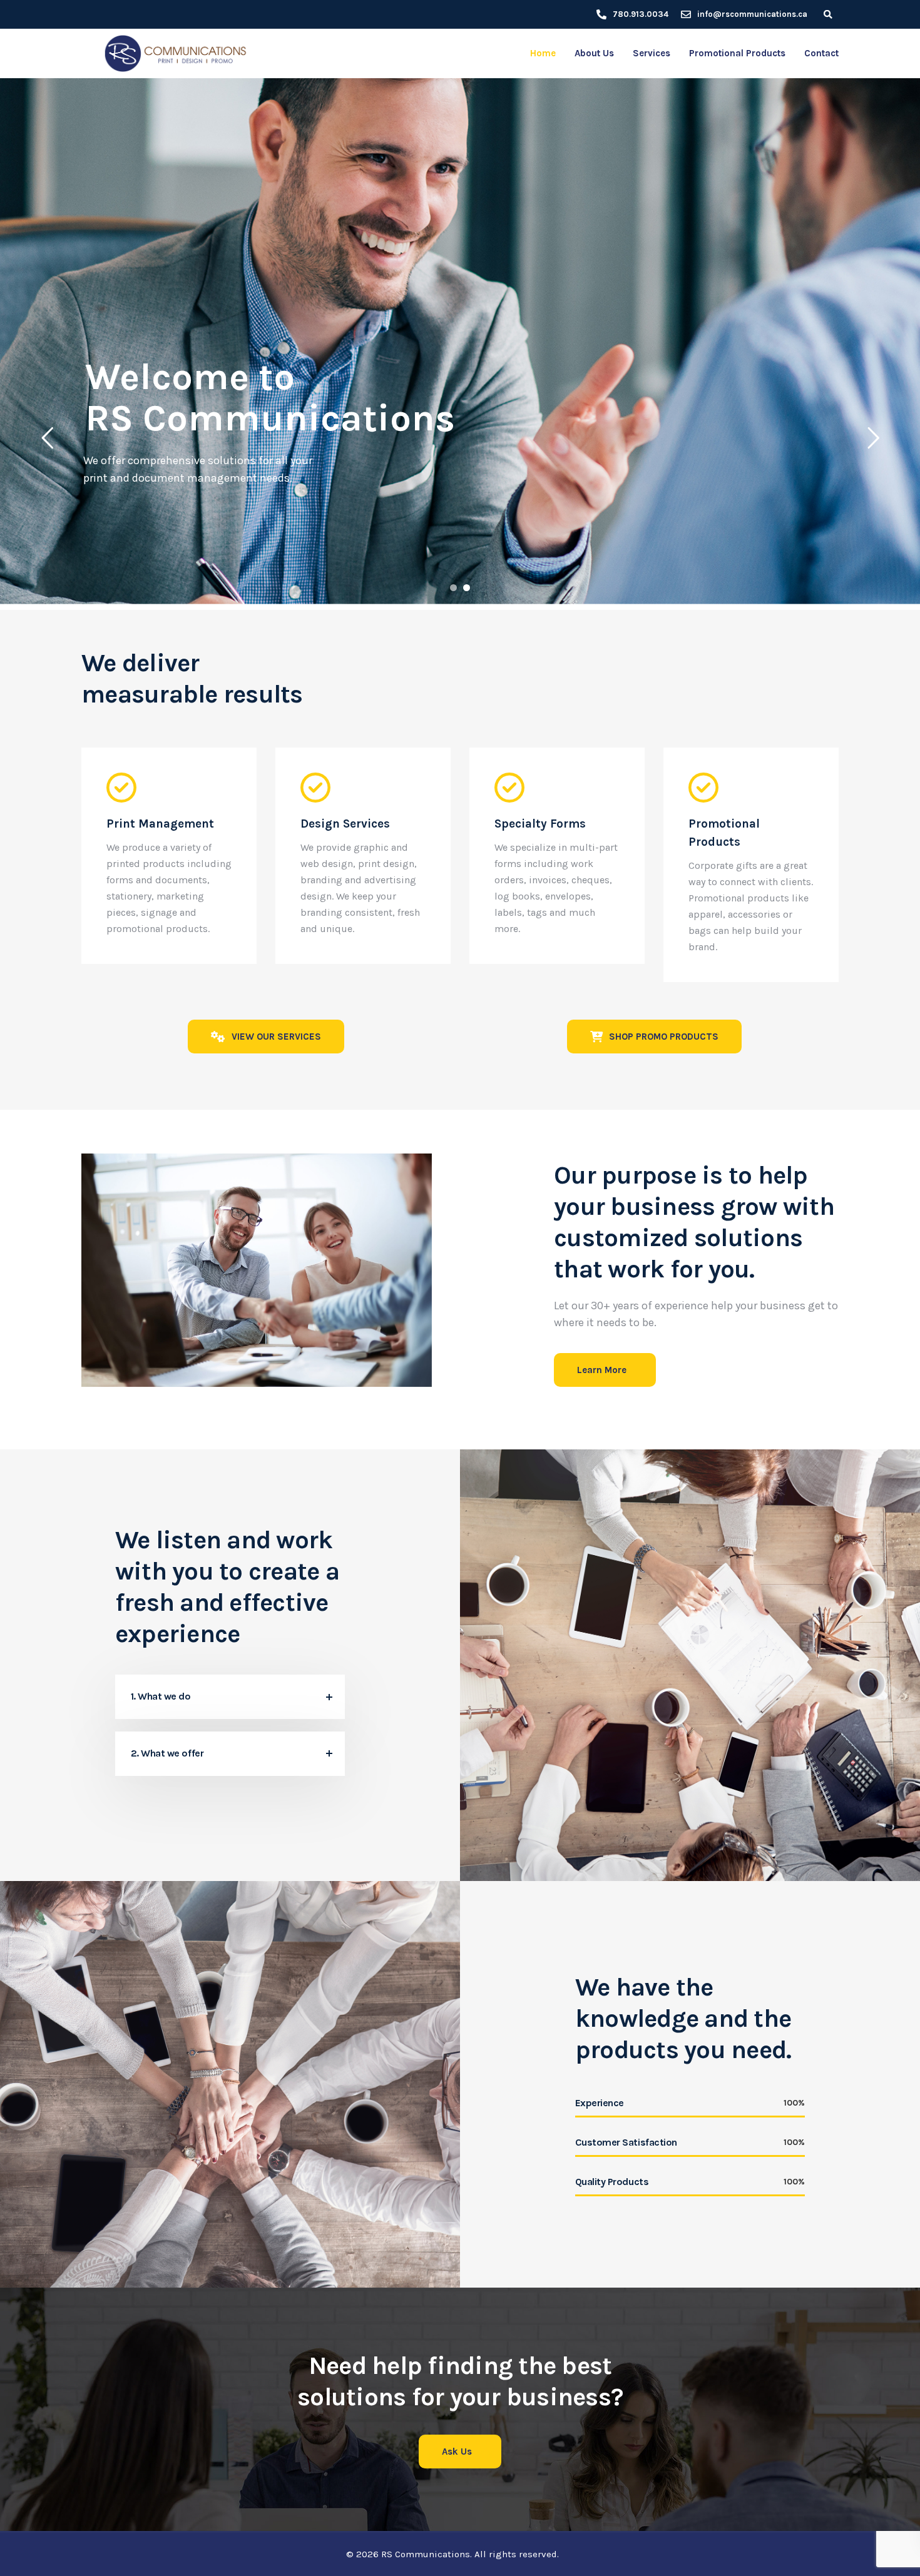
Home (543, 53)
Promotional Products (737, 53)
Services (652, 53)
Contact (821, 53)
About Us (594, 53)
